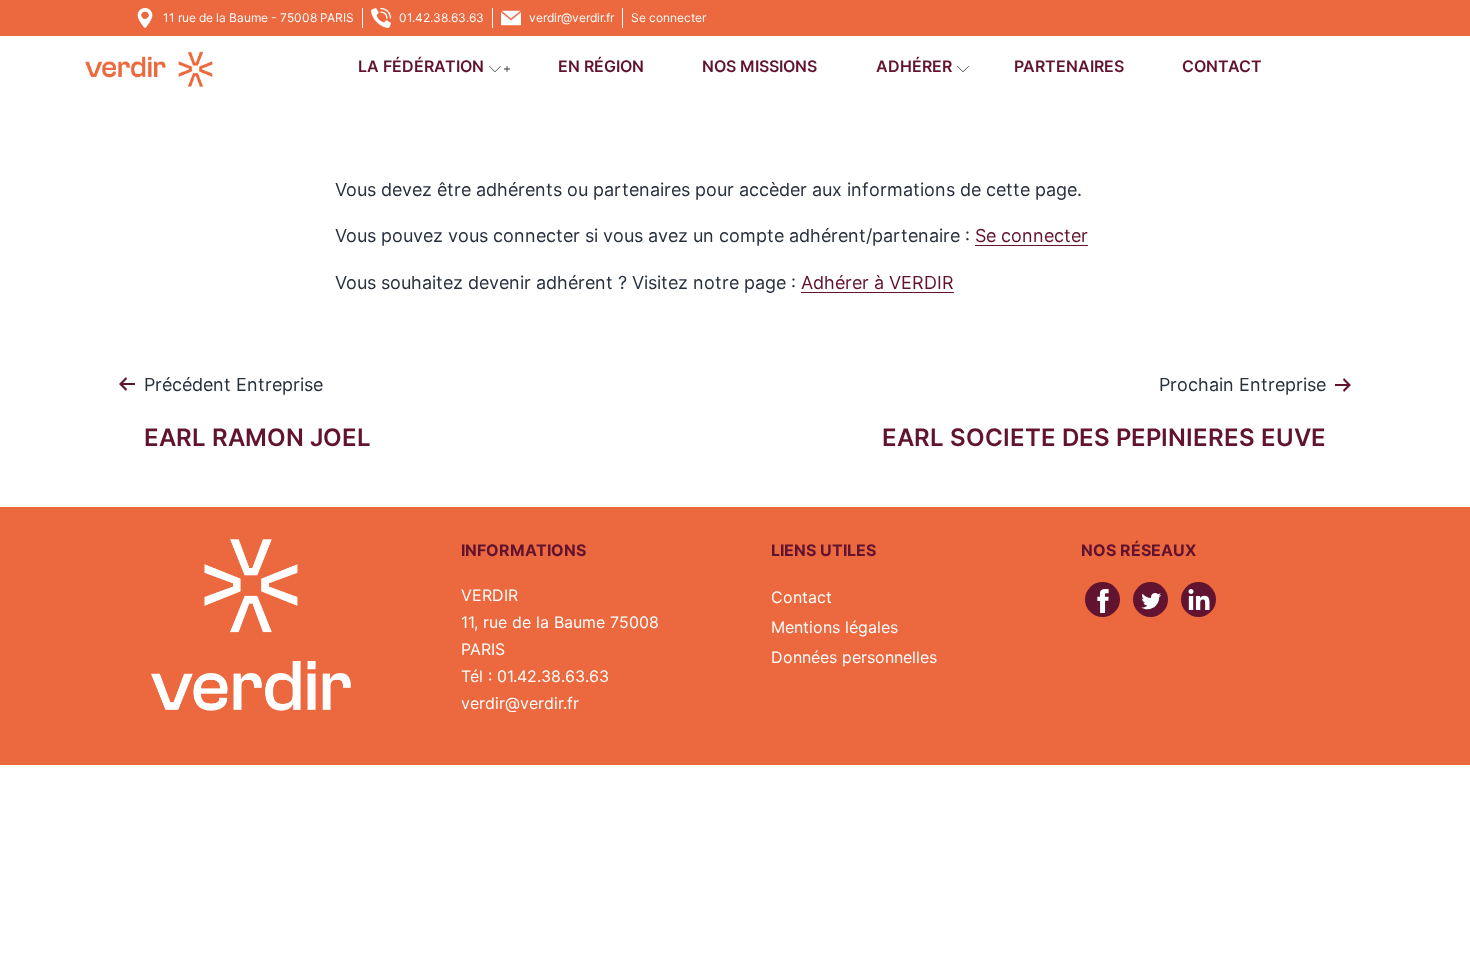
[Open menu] (495, 69)
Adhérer (914, 66)
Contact (1222, 66)
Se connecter (668, 17)
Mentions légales (834, 627)
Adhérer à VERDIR (877, 282)
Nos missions (759, 66)
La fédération (421, 66)
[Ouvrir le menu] (507, 69)
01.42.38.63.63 (441, 17)
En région (601, 66)
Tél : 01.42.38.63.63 (535, 676)
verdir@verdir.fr (571, 17)
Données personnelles (854, 657)
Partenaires (1069, 66)
